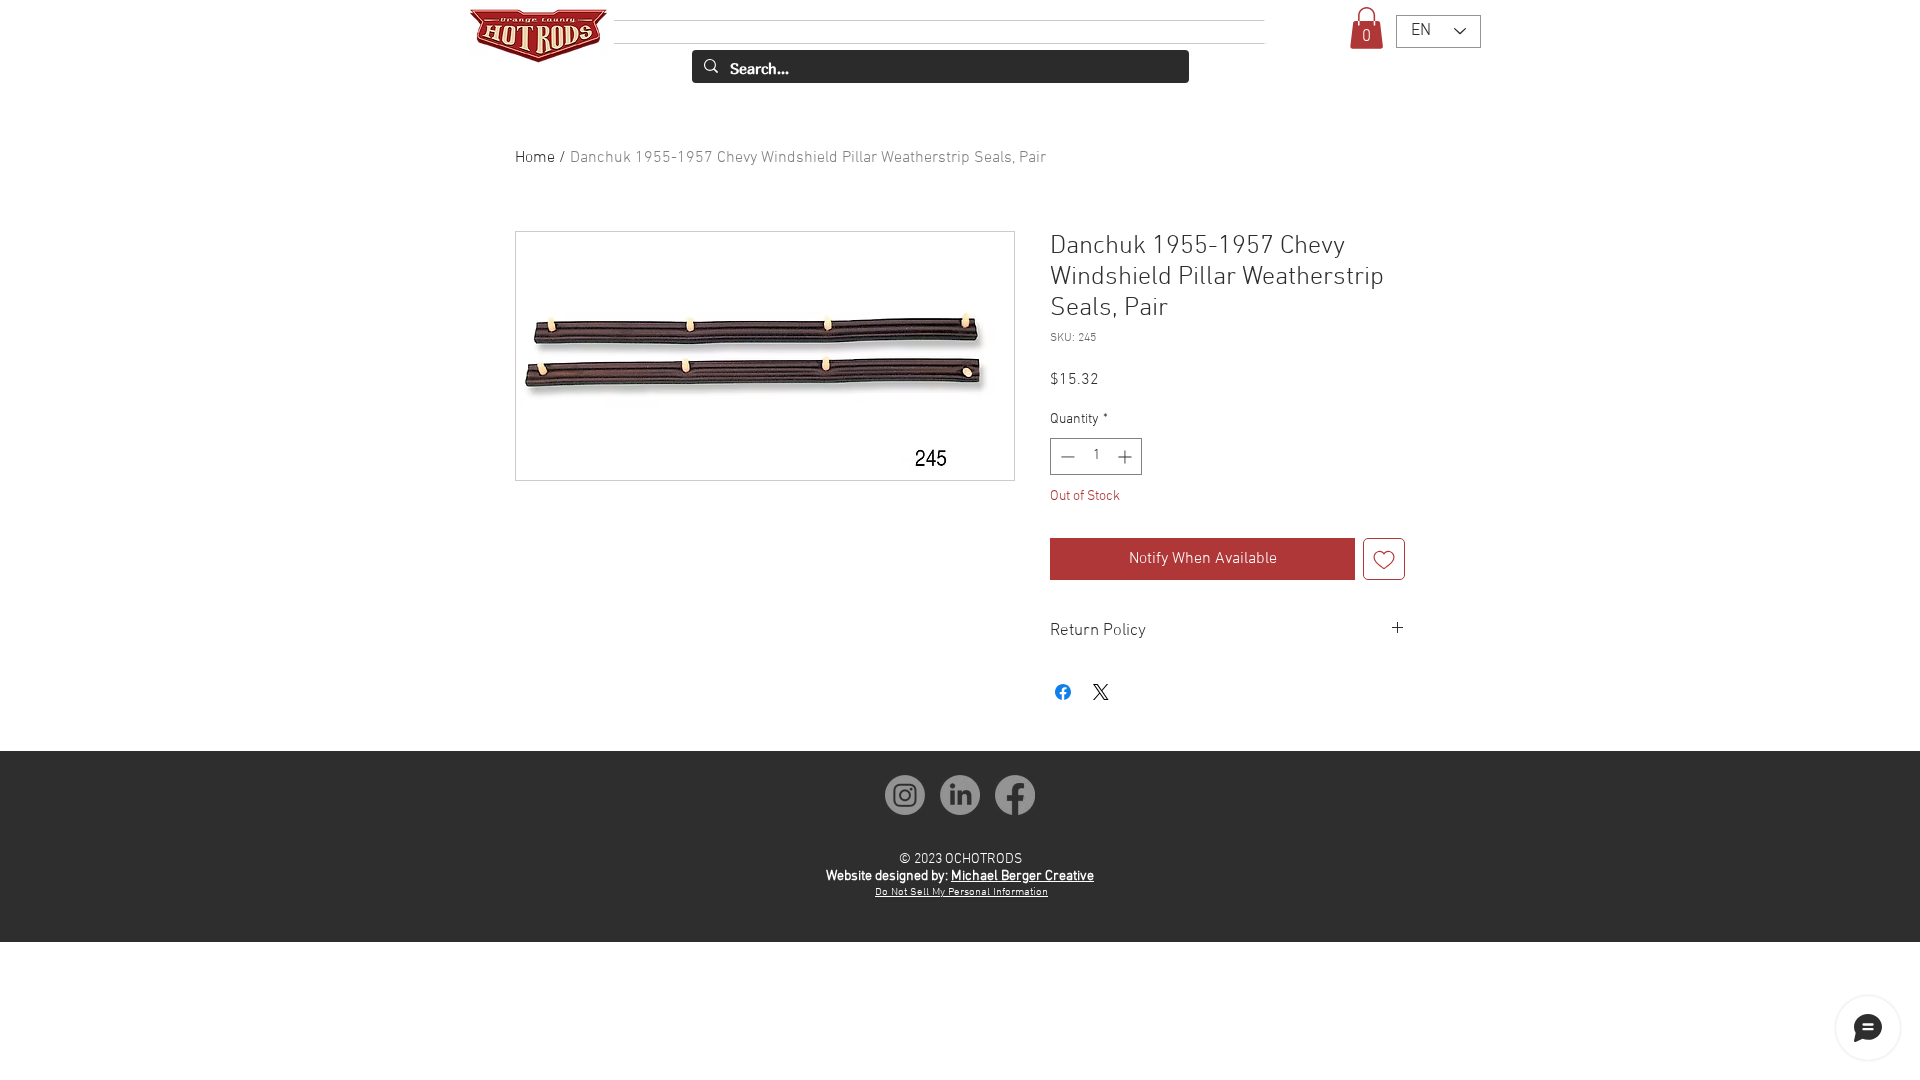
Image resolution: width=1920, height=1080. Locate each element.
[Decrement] (1065, 456)
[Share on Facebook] (1063, 692)
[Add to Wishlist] (1384, 559)
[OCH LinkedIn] (960, 795)
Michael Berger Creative (1022, 876)
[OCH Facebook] (1015, 795)
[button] (1366, 28)
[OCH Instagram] (905, 795)
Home (535, 158)
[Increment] (1126, 456)
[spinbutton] (1096, 456)
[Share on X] (1101, 692)
